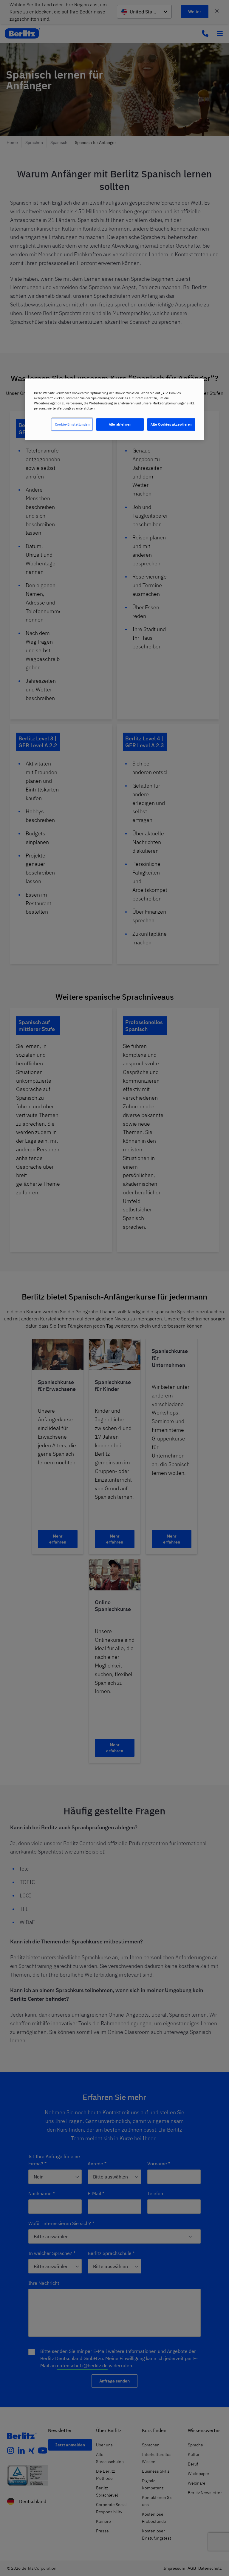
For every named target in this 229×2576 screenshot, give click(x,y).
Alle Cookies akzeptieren (171, 424)
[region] (114, 409)
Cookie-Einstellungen (72, 424)
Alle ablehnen (120, 424)
